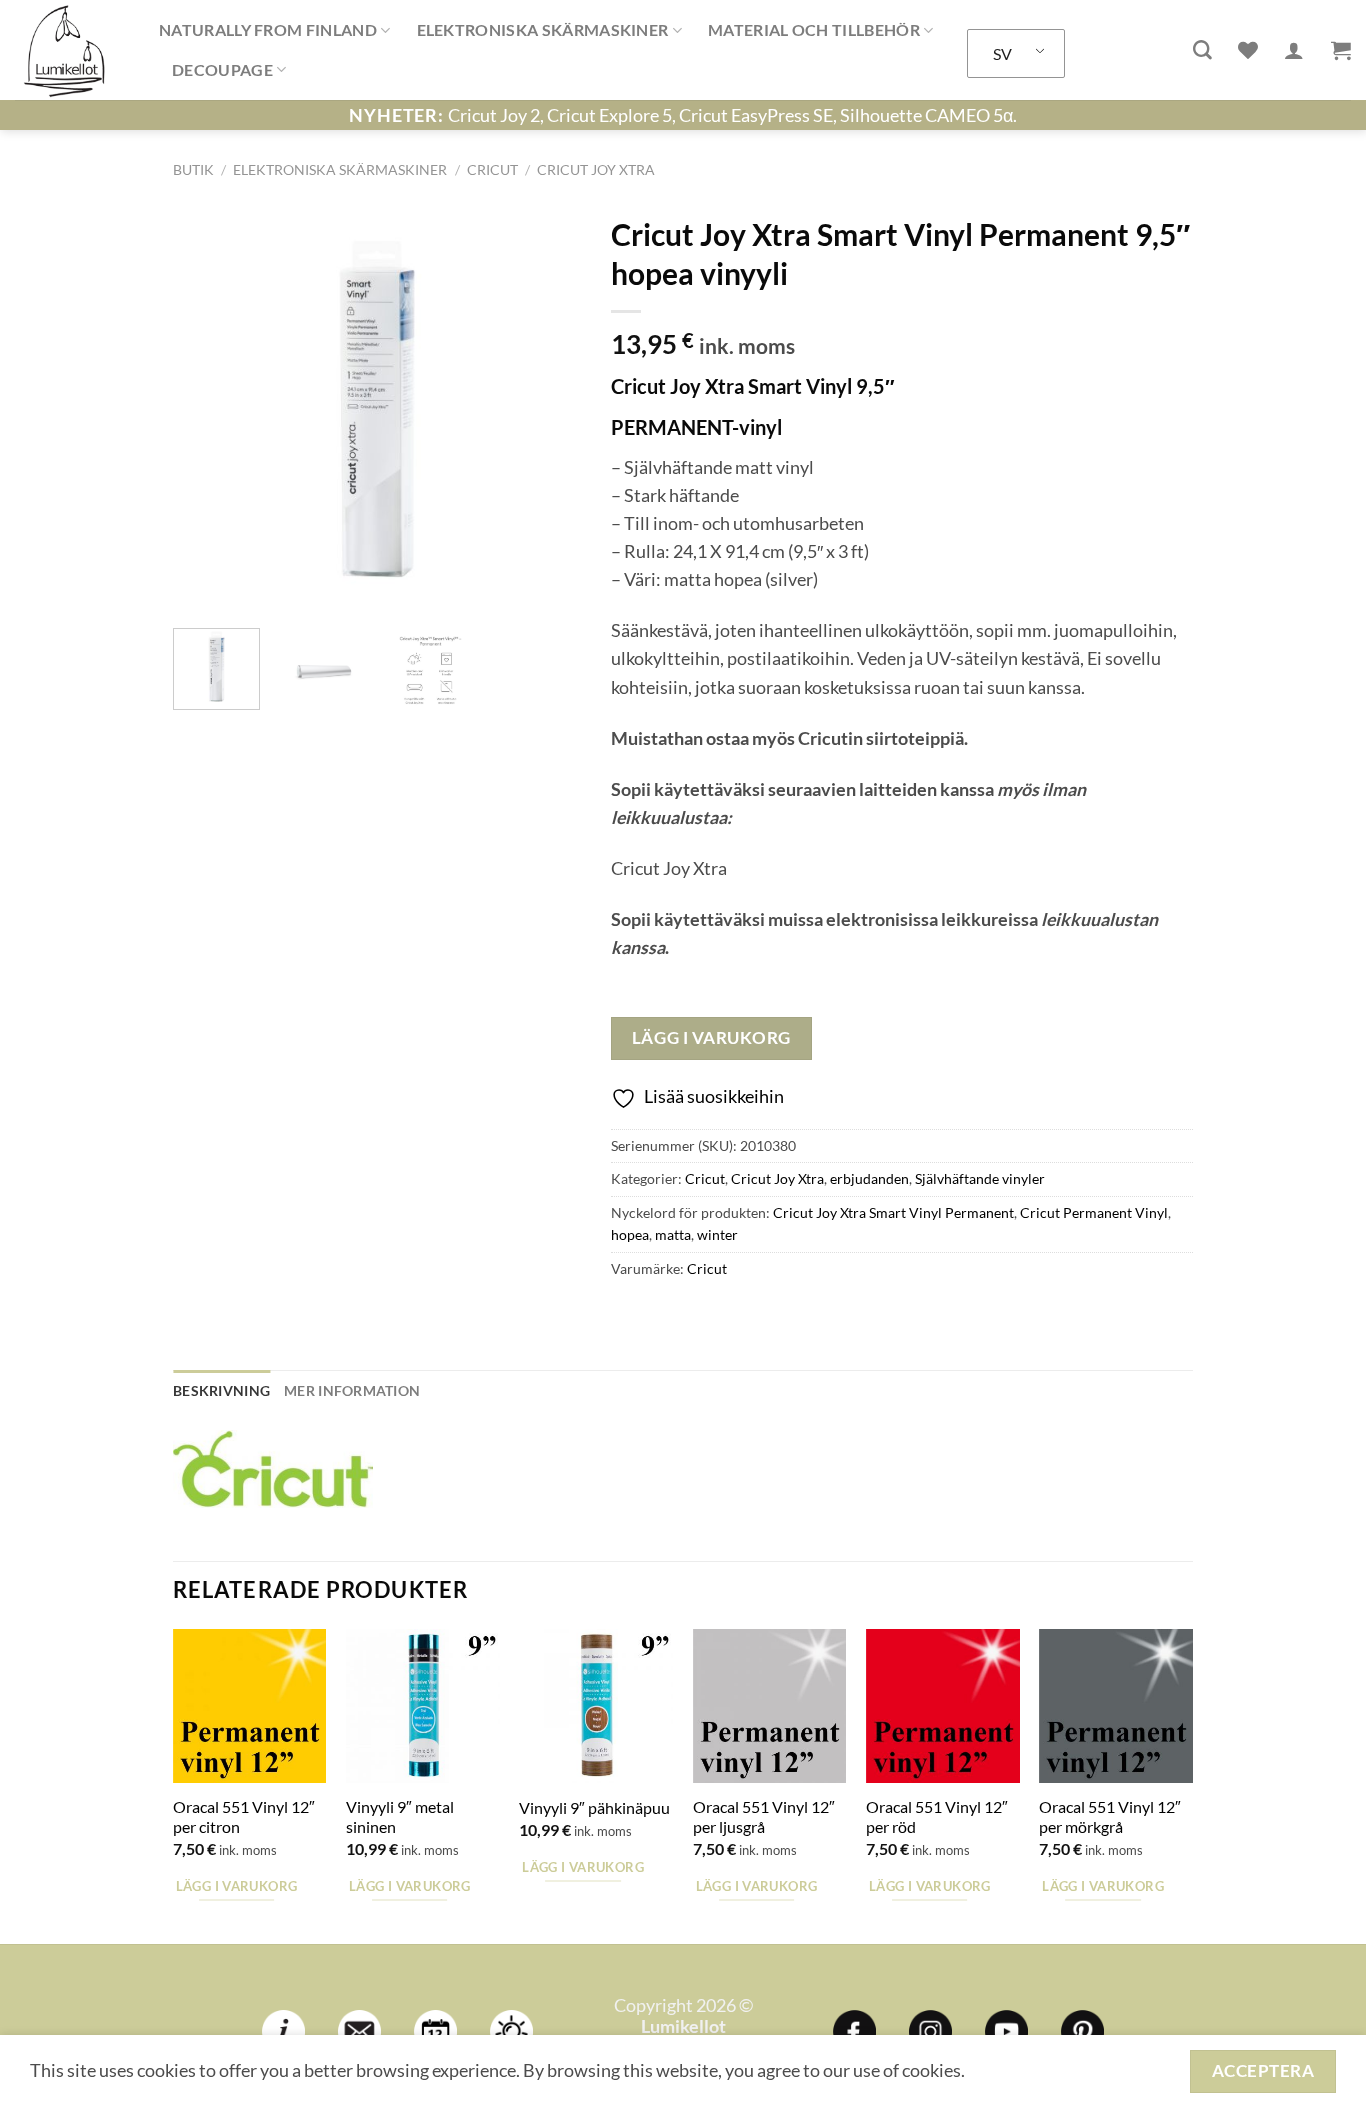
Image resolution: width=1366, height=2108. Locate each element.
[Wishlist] (1248, 50)
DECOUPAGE (222, 69)
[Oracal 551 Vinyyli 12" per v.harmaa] (770, 1706)
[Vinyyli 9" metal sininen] (423, 1706)
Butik (193, 169)
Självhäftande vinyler (980, 1178)
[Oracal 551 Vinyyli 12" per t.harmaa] (1116, 1706)
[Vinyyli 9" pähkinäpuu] (596, 1706)
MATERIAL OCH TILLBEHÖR (814, 29)
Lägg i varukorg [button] (237, 1886)
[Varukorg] (1341, 50)
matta (673, 1234)
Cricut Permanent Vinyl (1094, 1212)
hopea (630, 1234)
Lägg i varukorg (711, 1037)
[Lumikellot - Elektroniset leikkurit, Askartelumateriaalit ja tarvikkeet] (72, 50)
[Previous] (206, 409)
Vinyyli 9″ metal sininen (400, 1817)
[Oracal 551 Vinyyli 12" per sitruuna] (250, 1706)
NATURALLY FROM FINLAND (268, 29)
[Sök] (1202, 50)
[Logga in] (1294, 50)
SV (1002, 53)
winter (717, 1234)
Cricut (492, 169)
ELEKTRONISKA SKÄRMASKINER (543, 29)
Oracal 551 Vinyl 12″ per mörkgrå (1110, 1817)
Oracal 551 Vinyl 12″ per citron (244, 1817)
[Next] (547, 409)
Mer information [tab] (352, 1390)
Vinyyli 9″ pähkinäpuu (594, 1807)
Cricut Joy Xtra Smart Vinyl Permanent (893, 1212)
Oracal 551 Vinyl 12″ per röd (937, 1817)
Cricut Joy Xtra (596, 169)
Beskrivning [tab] (221, 1390)
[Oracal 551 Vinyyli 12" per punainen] (943, 1706)
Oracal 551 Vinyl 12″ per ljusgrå (764, 1817)
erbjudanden (869, 1178)
